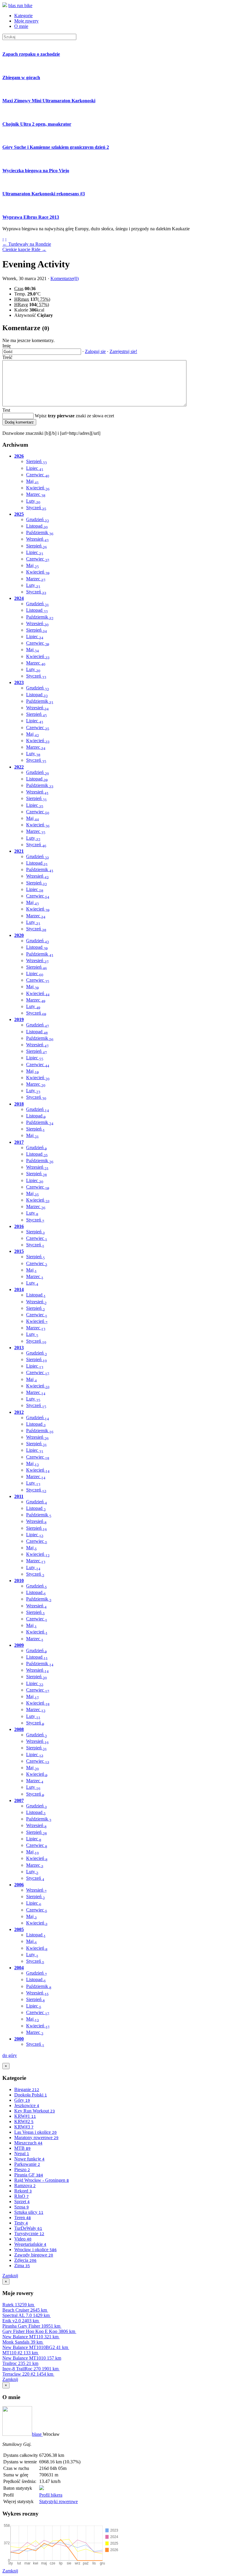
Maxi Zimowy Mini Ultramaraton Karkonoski (49, 101)
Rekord (23, 2191)
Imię (7, 346)
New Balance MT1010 (32, 2358)
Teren (23, 2218)
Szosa (22, 2207)
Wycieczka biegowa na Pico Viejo (36, 171)
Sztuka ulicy (29, 2212)
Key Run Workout (35, 2111)
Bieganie (27, 2089)
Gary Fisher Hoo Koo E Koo (39, 2331)
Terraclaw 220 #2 (28, 2374)
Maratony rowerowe (36, 2137)
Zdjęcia (25, 2260)
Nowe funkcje (29, 2159)
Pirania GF (29, 2175)
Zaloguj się (95, 351)
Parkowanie (27, 2164)
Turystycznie (29, 2234)
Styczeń (36, 508)
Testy (21, 2223)
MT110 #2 (20, 2353)
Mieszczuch (28, 2143)
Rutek (18, 2305)
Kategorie (23, 16)
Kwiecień (38, 488)
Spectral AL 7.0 (26, 2315)
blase (37, 2434)
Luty (33, 501)
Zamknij (10, 2276)
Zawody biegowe (34, 2255)
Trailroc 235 (20, 2363)
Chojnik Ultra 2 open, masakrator (37, 124)
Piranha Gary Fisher (31, 2326)
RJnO (22, 2196)
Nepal (22, 2153)
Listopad (37, 526)
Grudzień (38, 519)
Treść (7, 357)
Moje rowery (26, 21)
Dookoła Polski (31, 2095)
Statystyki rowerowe (58, 2501)
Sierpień (37, 461)
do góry (10, 2055)
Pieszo (22, 2169)
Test (6, 410)
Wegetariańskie (30, 2244)
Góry (22, 2100)
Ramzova (25, 2185)
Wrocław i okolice (35, 2250)
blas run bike (20, 5)
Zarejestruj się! (123, 351)
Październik (40, 532)
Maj (33, 481)
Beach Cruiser (25, 2310)
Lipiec (35, 468)
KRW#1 (25, 2116)
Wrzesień (37, 539)
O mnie (21, 26)
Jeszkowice (27, 2105)
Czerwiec (38, 475)
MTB (22, 2148)
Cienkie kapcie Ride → (24, 249)
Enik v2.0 (20, 2321)
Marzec (36, 494)
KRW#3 (24, 2127)
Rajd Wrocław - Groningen (42, 2180)
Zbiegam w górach (21, 78)
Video (23, 2239)
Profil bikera (51, 2495)
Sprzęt (22, 2202)
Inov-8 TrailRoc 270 (30, 2369)
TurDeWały (28, 2228)
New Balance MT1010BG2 (35, 2347)
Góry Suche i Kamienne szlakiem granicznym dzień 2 (56, 147)
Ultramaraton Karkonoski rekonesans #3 (44, 194)
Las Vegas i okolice (35, 2132)
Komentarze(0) (65, 278)
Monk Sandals (22, 2342)
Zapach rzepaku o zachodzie (31, 54)
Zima (22, 2266)
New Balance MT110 (30, 2337)
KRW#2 (24, 2121)
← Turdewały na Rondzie (27, 244)
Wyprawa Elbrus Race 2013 (31, 217)
